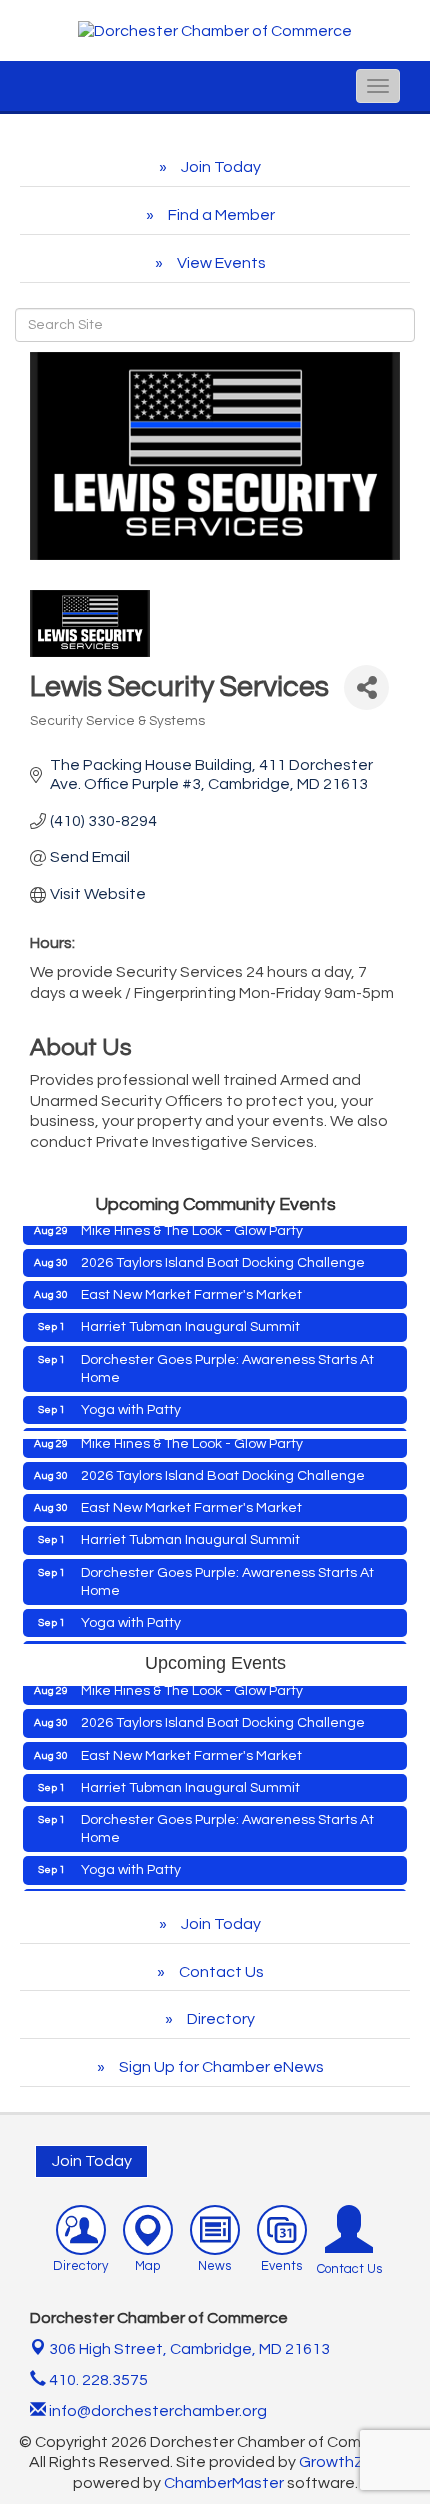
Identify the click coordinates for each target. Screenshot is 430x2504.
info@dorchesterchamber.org (156, 2411)
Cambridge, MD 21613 (189, 2349)
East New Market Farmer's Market (191, 1282)
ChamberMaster (224, 2483)
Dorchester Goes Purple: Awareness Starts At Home (227, 1356)
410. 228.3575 (97, 2380)
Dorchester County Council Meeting (196, 1429)
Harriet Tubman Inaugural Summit (190, 1314)
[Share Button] (366, 687)
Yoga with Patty (131, 1397)
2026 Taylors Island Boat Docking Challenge (223, 1250)
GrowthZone (346, 2462)
